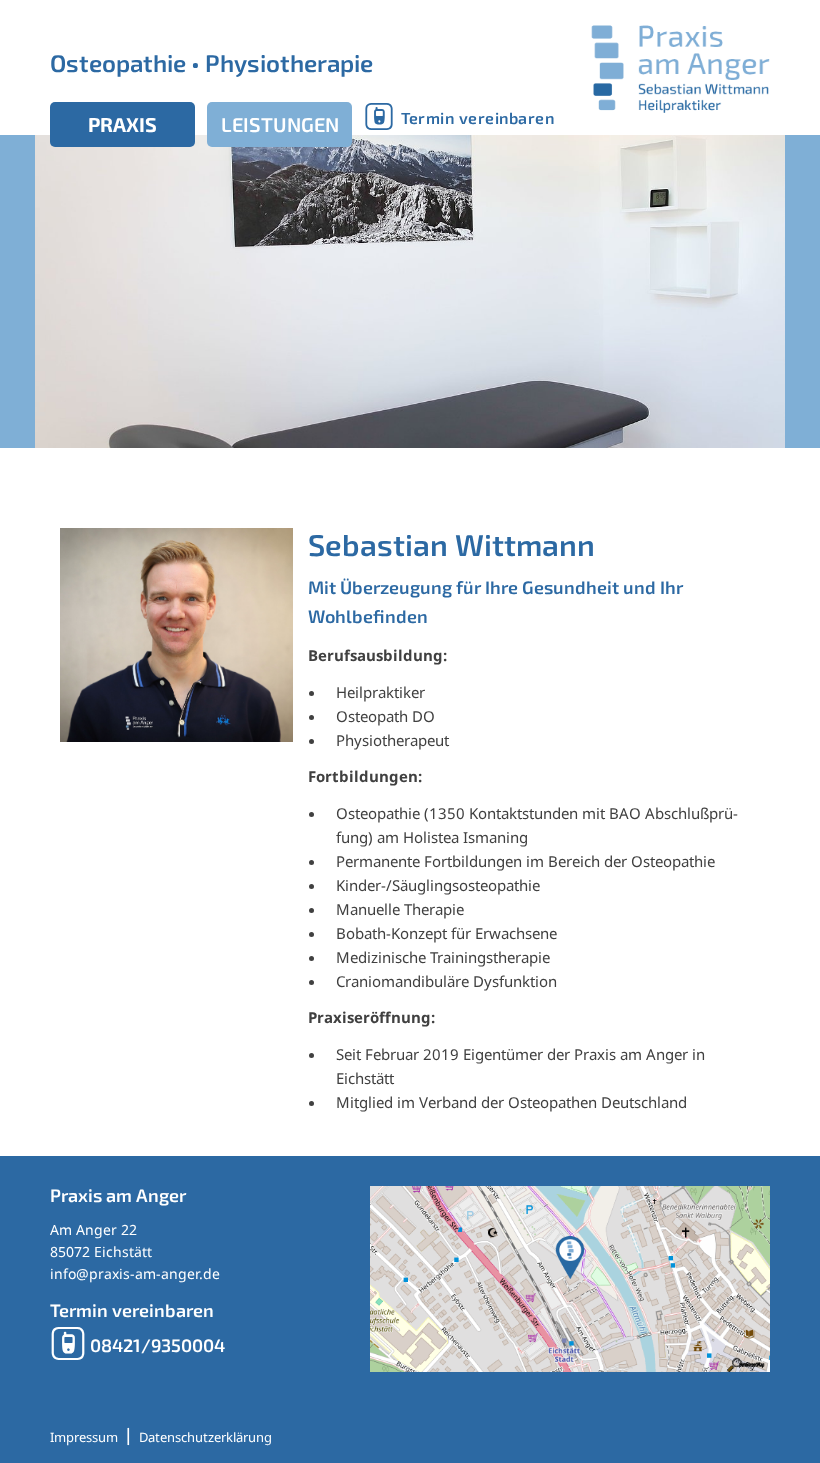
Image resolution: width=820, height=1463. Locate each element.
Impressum (84, 1437)
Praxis (122, 124)
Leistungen (280, 124)
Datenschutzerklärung (205, 1437)
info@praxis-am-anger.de (135, 1273)
